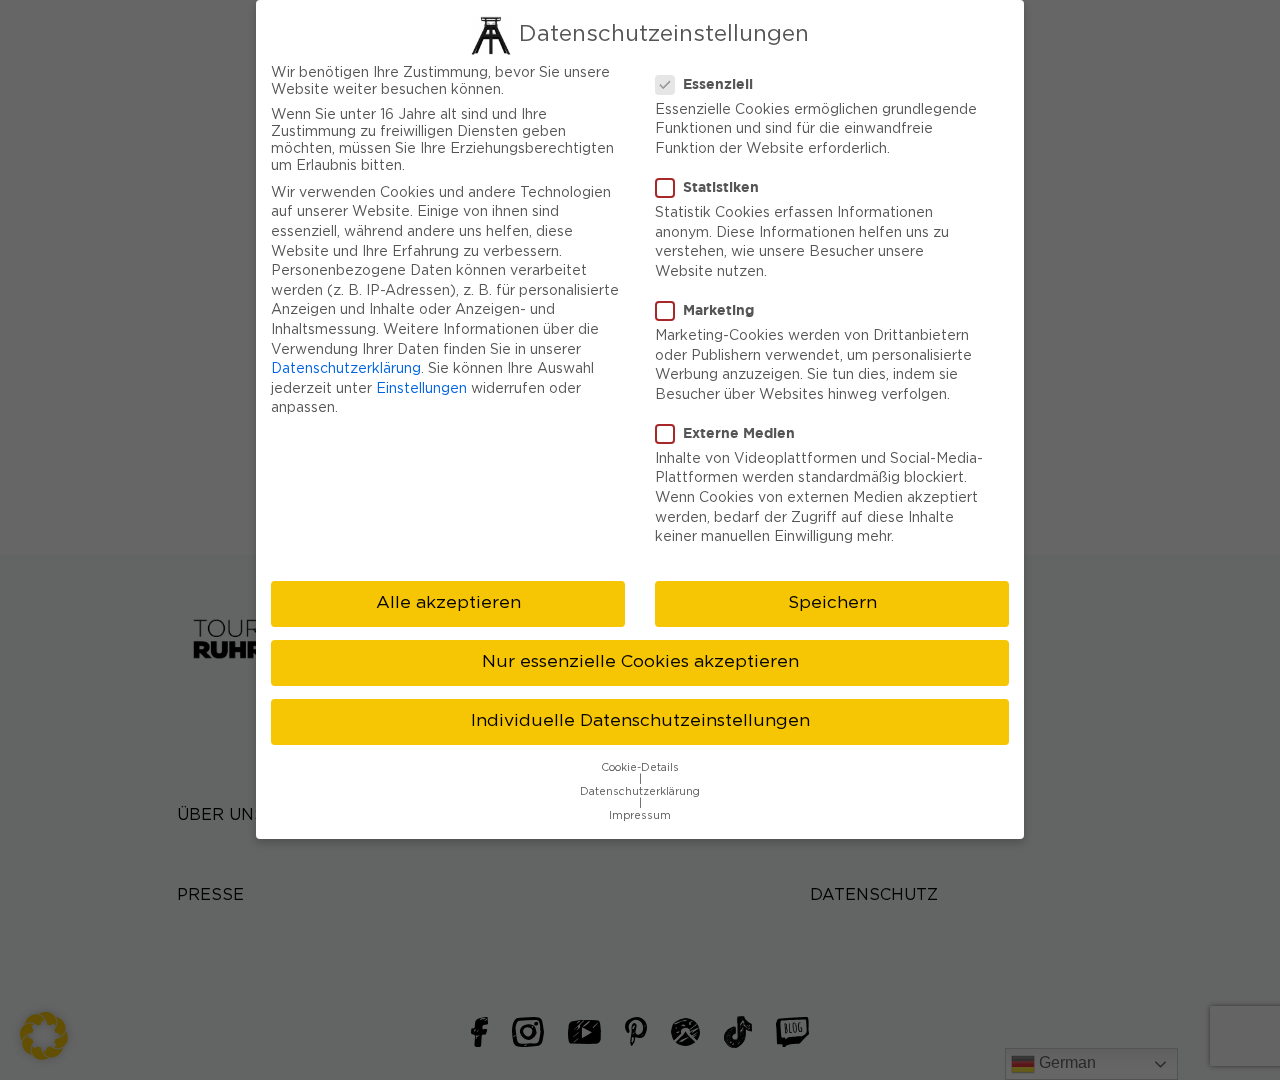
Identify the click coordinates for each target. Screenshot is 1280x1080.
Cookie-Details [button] (640, 768)
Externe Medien (739, 432)
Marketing (718, 309)
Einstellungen (421, 389)
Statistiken (721, 186)
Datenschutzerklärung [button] (640, 792)
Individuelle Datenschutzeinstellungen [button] (640, 721)
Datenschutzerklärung (346, 369)
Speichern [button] (832, 603)
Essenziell (718, 83)
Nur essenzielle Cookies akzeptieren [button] (640, 662)
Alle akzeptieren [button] (448, 603)
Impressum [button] (640, 816)
